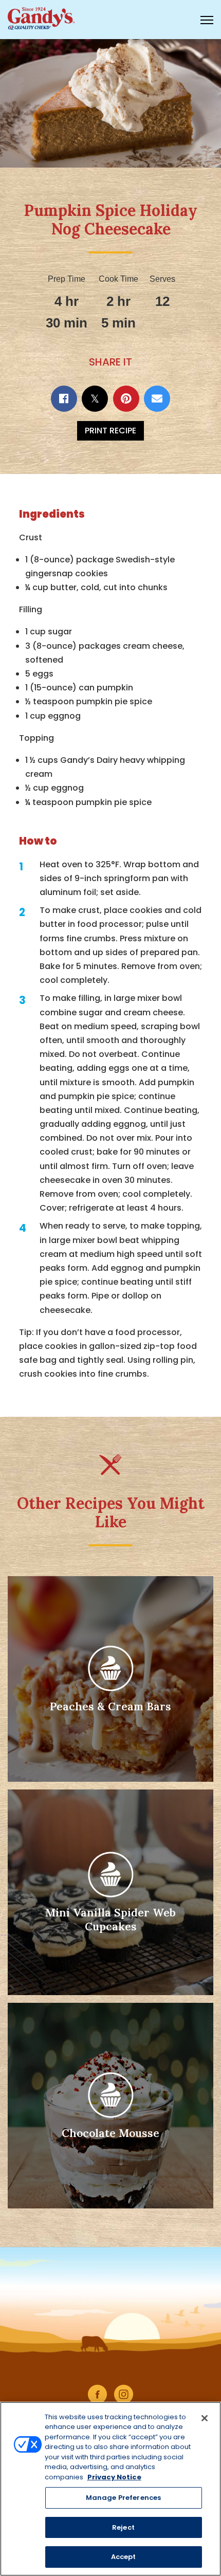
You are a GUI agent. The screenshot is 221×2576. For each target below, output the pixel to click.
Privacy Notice (114, 2477)
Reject (123, 2527)
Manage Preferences (123, 2498)
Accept (124, 2557)
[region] (110, 2489)
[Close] (205, 2418)
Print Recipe (110, 431)
